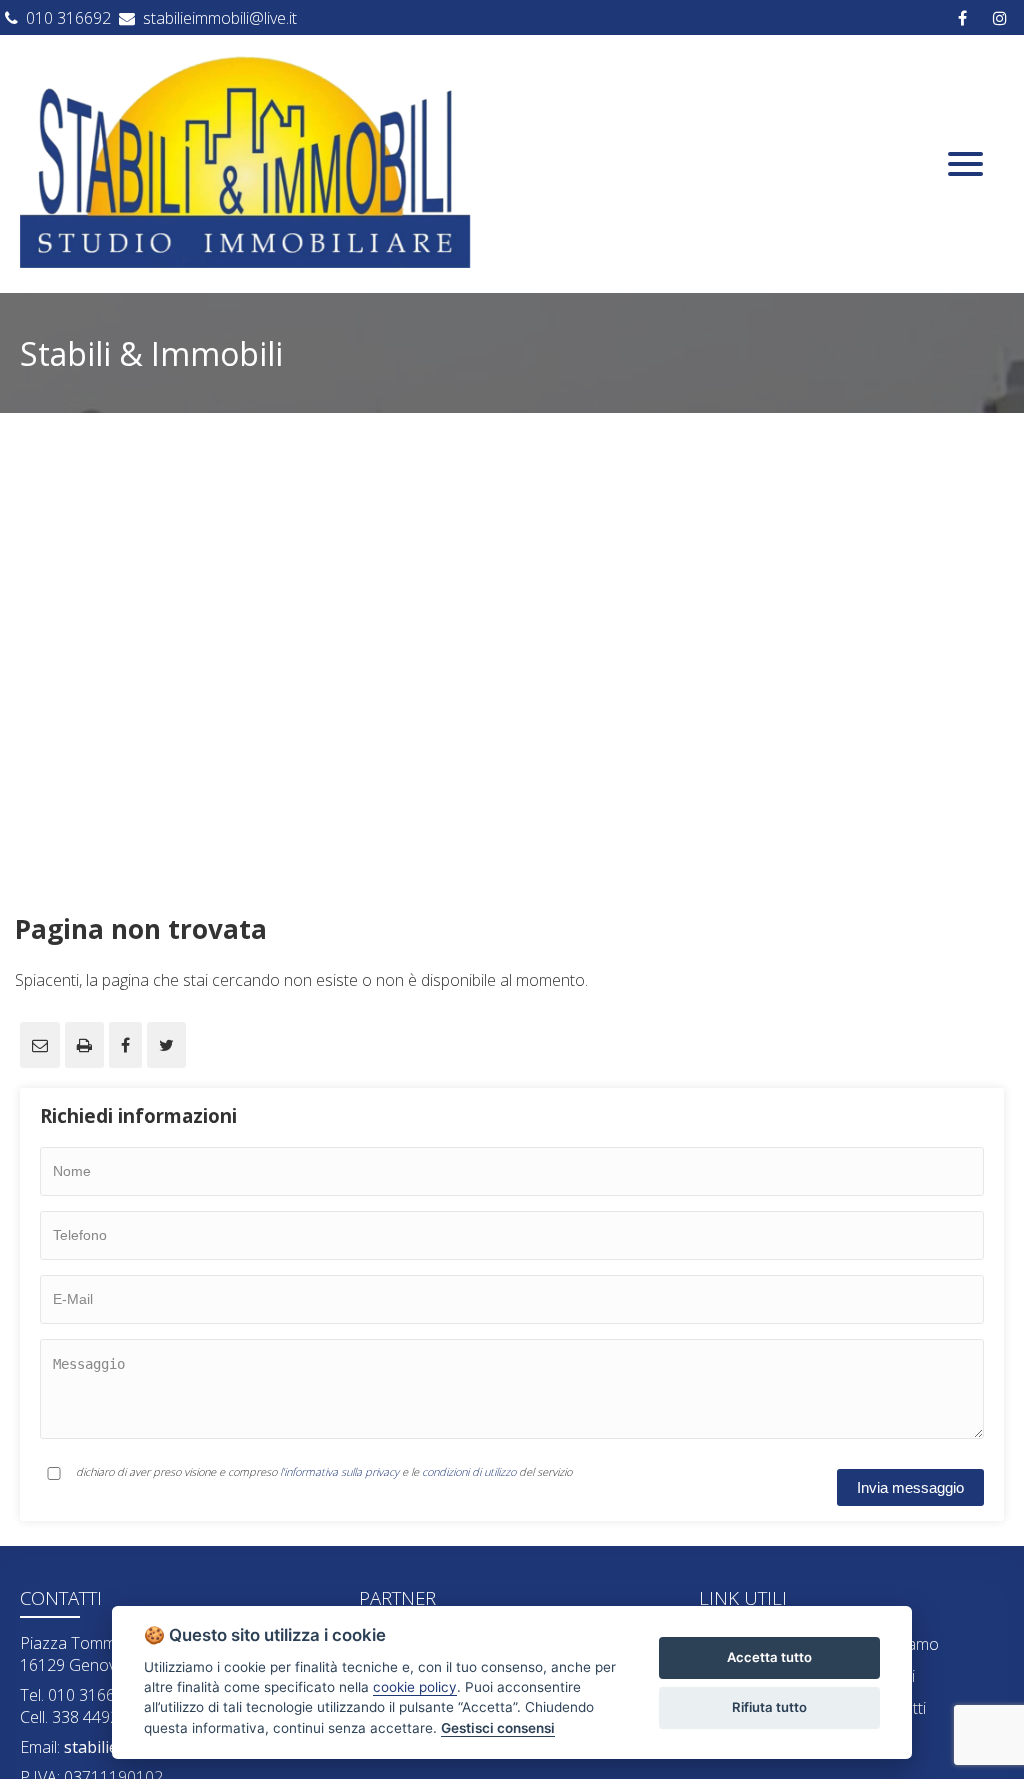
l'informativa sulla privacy (339, 1471)
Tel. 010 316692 (76, 1695)
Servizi (892, 1676)
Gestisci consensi (498, 1728)
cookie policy (415, 1687)
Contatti (898, 1708)
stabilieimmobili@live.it (220, 18)
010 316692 (68, 18)
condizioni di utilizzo (469, 1471)
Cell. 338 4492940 (83, 1717)
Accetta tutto (769, 1657)
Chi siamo (904, 1644)
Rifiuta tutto (769, 1707)
